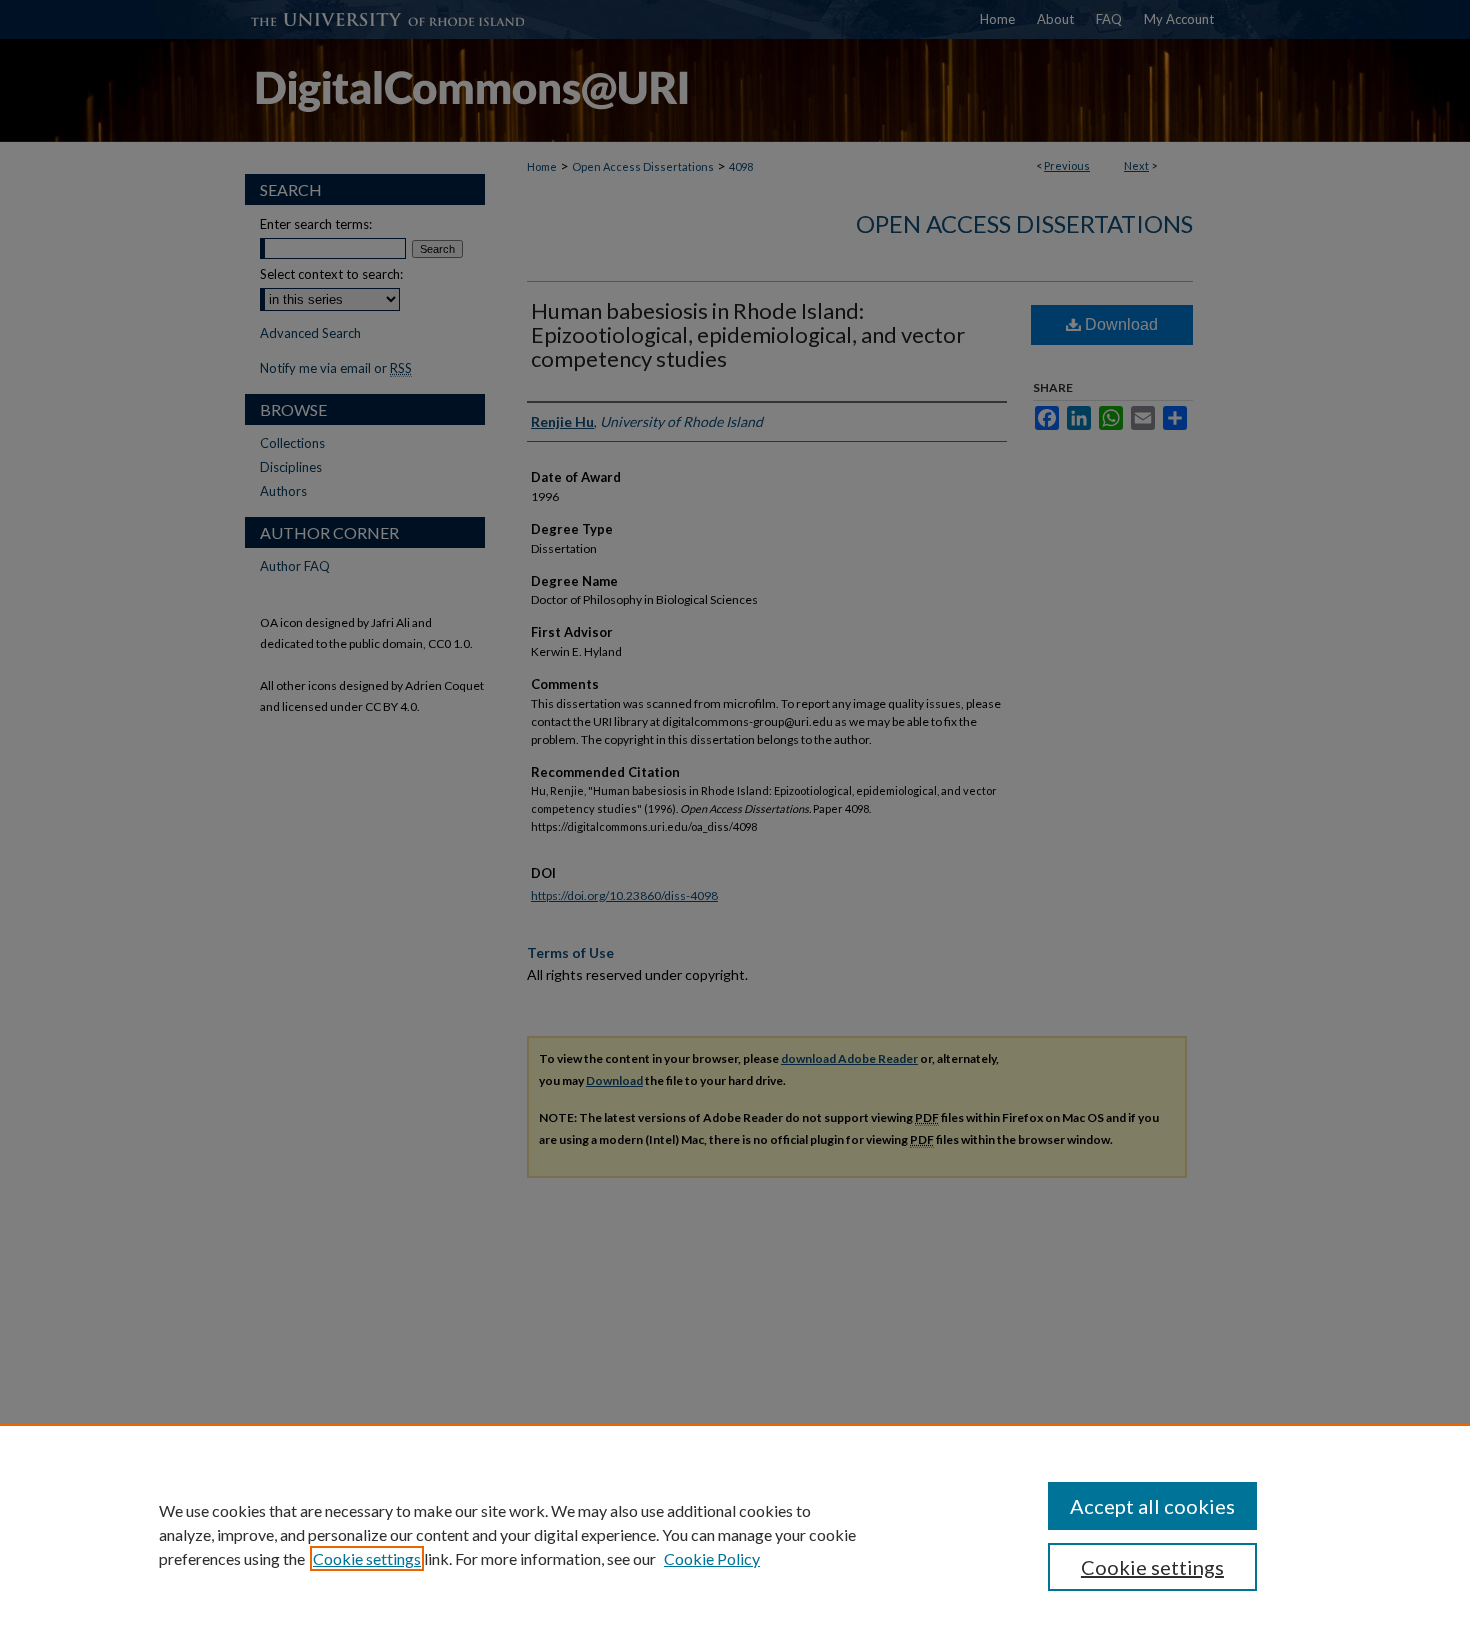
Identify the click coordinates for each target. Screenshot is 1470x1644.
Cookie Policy (712, 1558)
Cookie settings (367, 1558)
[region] (735, 1534)
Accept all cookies (1152, 1506)
